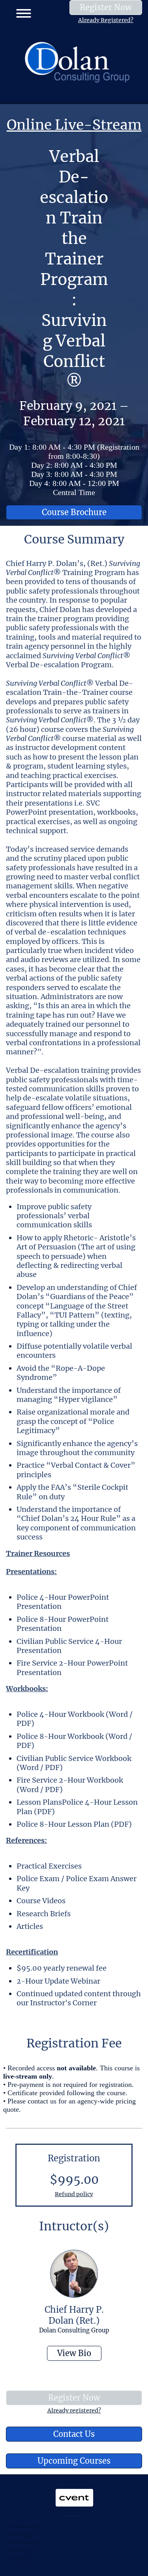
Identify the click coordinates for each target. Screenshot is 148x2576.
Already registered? (74, 2410)
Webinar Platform (17, 2550)
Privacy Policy (15, 2558)
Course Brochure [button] (74, 512)
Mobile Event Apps (17, 2534)
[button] (21, 12)
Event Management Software (21, 2527)
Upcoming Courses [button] (74, 2461)
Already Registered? (106, 20)
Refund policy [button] (74, 2194)
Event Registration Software (21, 2542)
